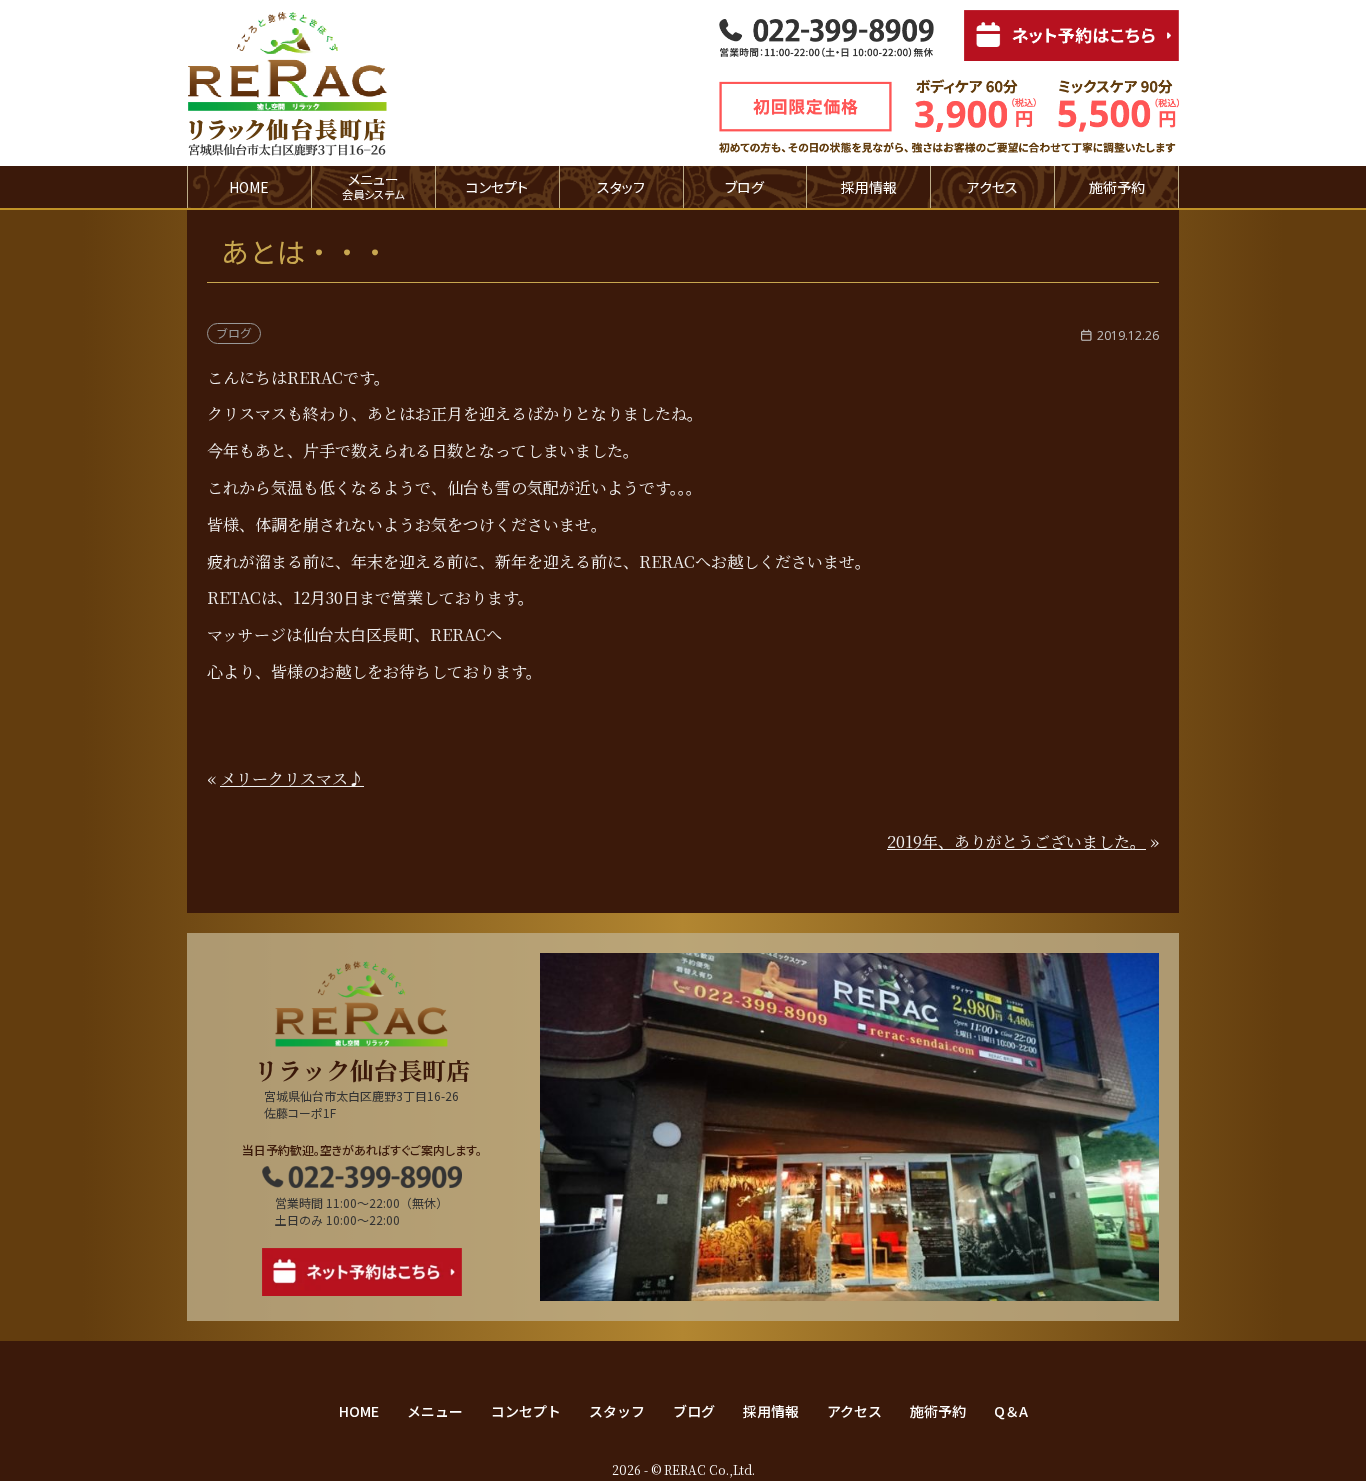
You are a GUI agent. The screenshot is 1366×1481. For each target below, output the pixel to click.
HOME (249, 187)
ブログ (744, 187)
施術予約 (1117, 187)
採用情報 (869, 187)
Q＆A (1011, 1411)
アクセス (992, 187)
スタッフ (621, 187)
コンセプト (497, 187)
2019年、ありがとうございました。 (1016, 841)
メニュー (435, 1411)
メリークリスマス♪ (292, 778)
